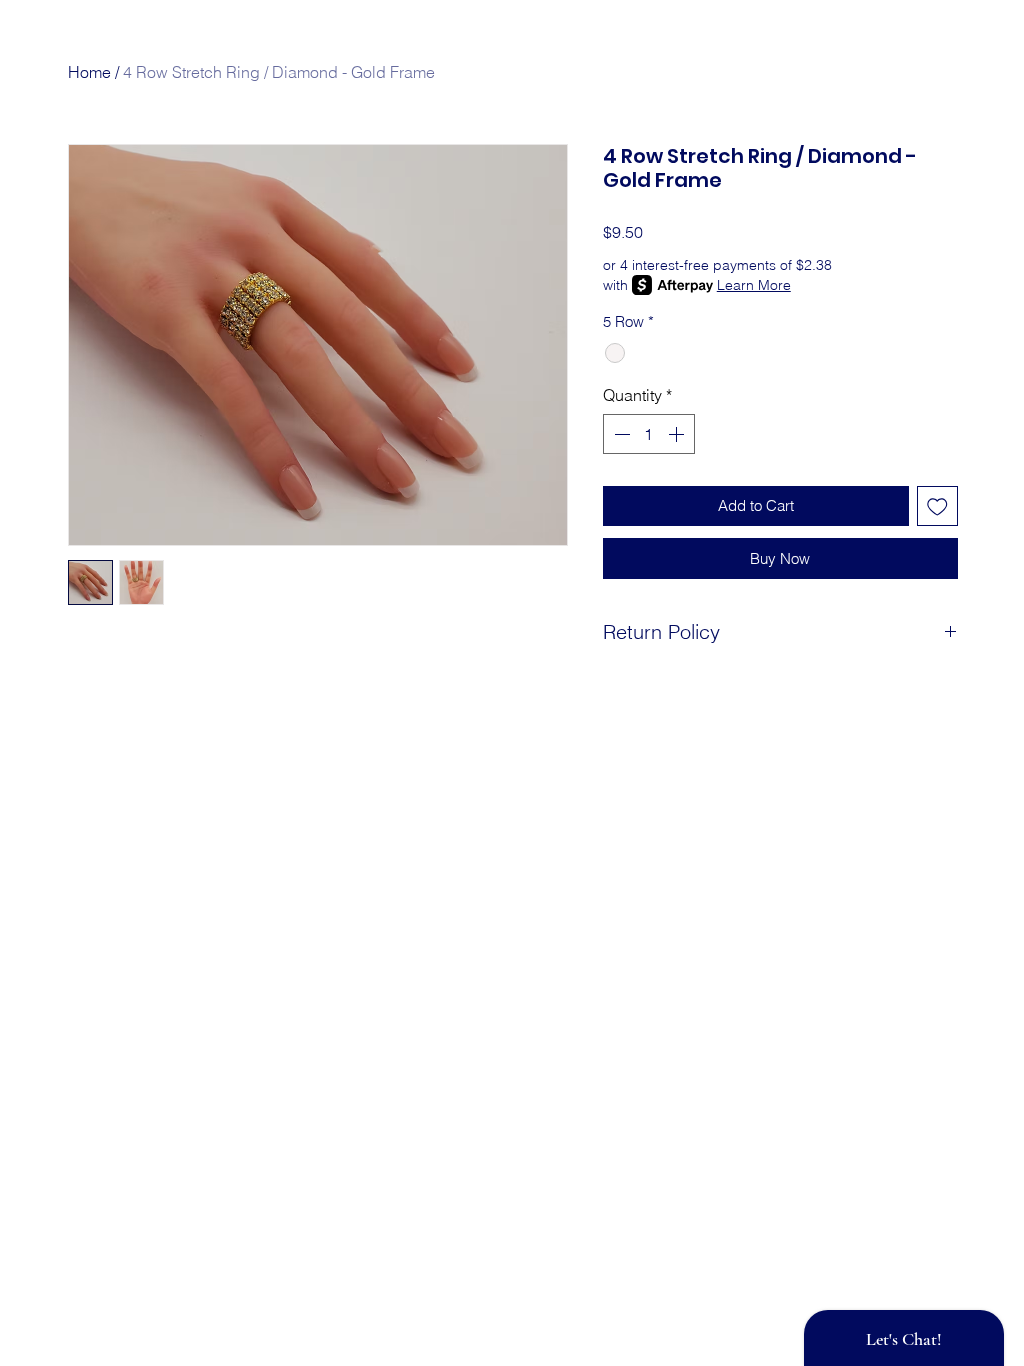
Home (89, 72)
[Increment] (678, 434)
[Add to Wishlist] (937, 506)
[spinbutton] (649, 434)
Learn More (754, 285)
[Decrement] (620, 434)
